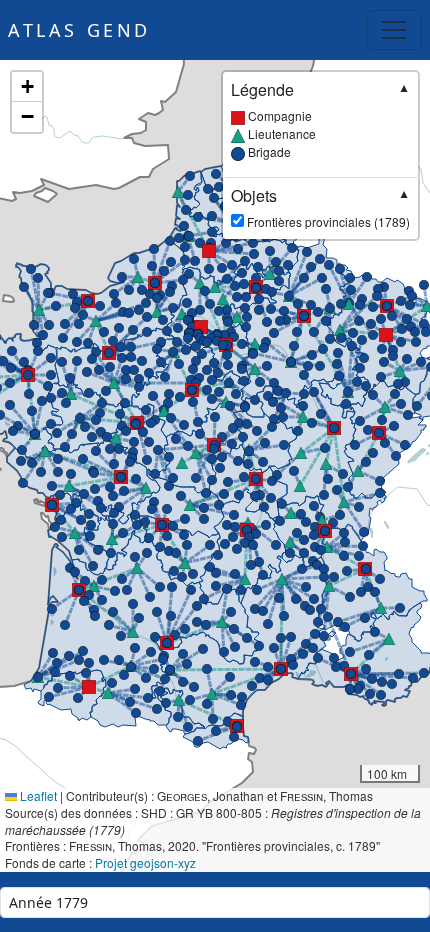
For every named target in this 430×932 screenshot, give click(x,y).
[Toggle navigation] (394, 30)
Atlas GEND (79, 30)
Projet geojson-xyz (145, 862)
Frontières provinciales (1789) (320, 208)
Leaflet (37, 795)
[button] (109, 353)
